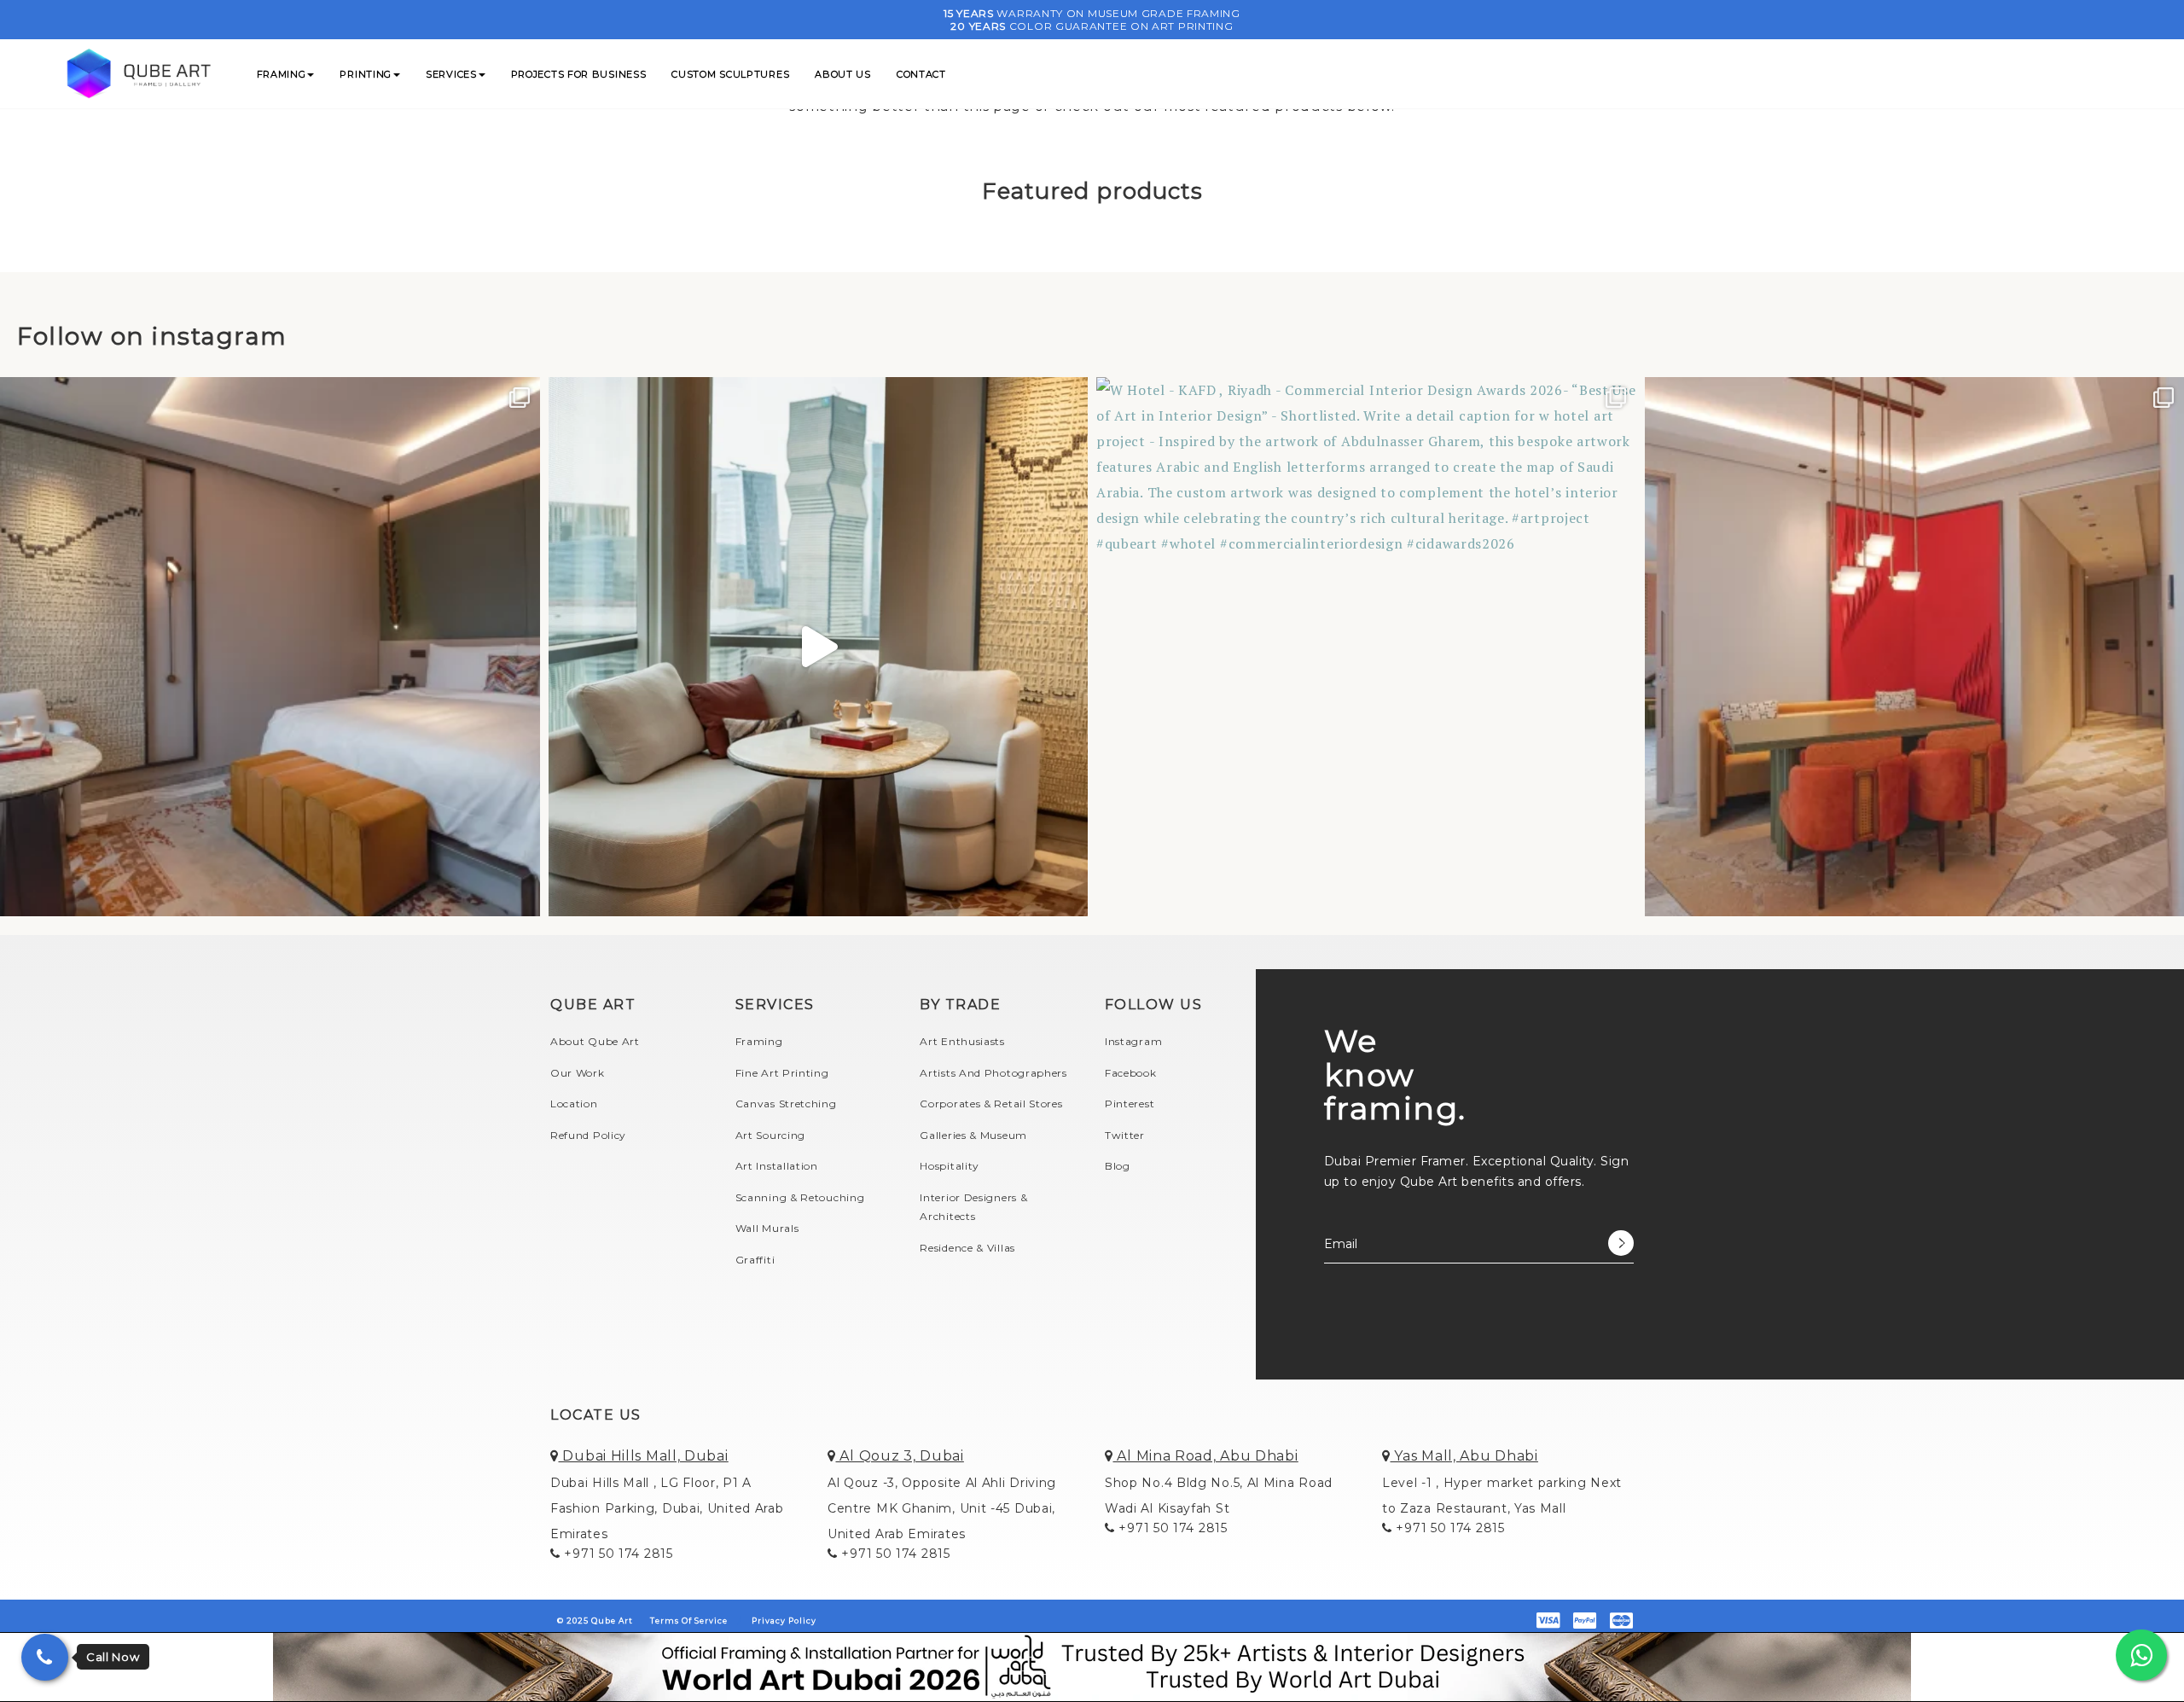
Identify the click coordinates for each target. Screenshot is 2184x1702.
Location (574, 1104)
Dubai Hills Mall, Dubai (644, 1456)
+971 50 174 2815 (617, 1554)
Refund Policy (588, 1135)
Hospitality (950, 1166)
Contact (921, 74)
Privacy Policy (784, 1621)
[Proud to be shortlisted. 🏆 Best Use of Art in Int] (819, 647)
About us (843, 74)
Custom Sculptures (730, 74)
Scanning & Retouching (800, 1197)
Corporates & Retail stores (991, 1104)
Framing (282, 74)
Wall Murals (767, 1228)
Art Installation (777, 1166)
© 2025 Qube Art (595, 1621)
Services (451, 74)
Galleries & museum (973, 1135)
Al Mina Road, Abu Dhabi (1206, 1456)
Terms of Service (689, 1621)
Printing (366, 74)
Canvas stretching (786, 1104)
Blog (1118, 1166)
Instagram (1133, 1041)
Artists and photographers (993, 1073)
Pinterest (1130, 1104)
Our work (578, 1073)
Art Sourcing (770, 1135)
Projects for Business (579, 74)
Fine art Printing (782, 1073)
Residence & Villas (967, 1248)
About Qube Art (595, 1041)
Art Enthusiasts (962, 1041)
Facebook (1131, 1073)
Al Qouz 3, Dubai (900, 1456)
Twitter (1125, 1135)
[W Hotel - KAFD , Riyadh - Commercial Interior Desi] (1366, 647)
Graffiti (755, 1260)
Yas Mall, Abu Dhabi (1464, 1456)
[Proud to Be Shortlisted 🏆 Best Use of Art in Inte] (270, 647)
